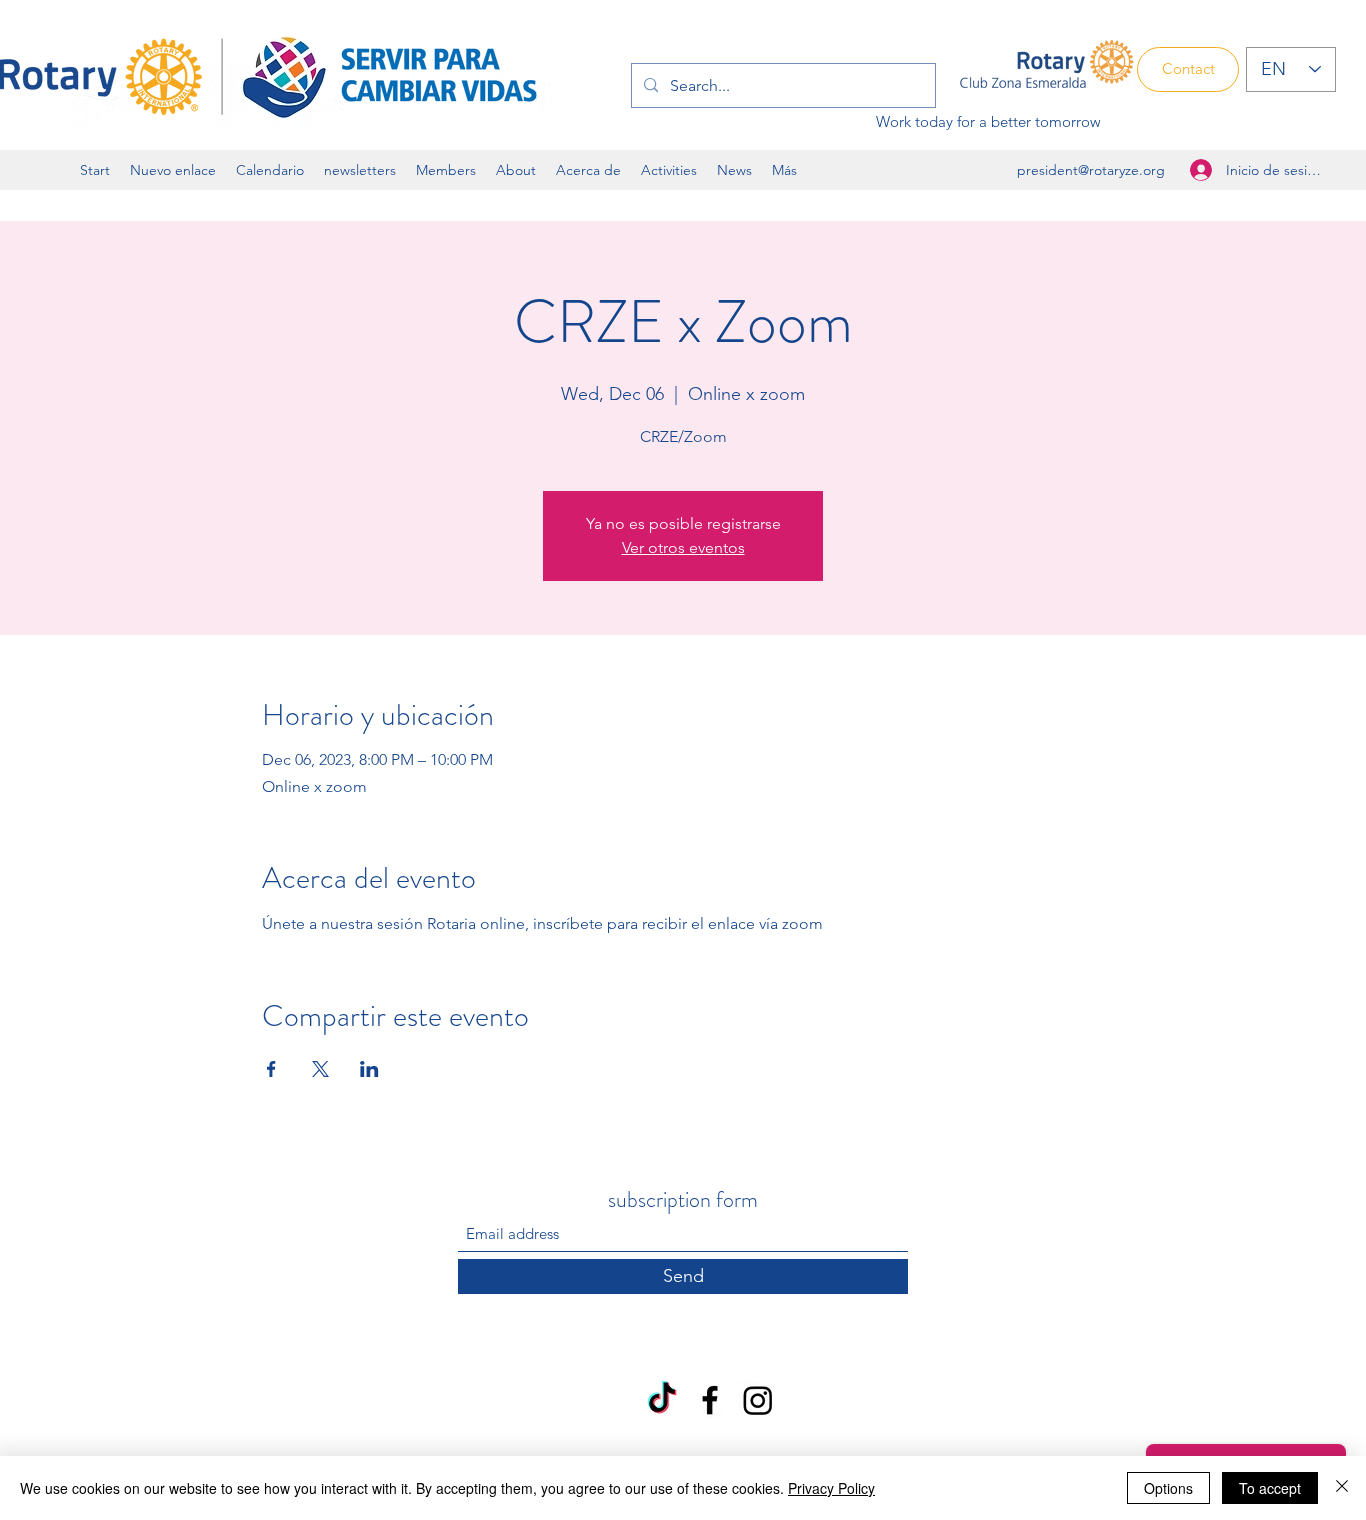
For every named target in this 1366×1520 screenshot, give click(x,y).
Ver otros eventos (683, 547)
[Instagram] (758, 1400)
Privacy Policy (831, 1488)
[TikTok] (662, 1400)
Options (1168, 1488)
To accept (1270, 1488)
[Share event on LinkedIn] (369, 1069)
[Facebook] (710, 1400)
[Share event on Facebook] (271, 1069)
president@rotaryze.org (1091, 170)
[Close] (1342, 1488)
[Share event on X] (320, 1069)
